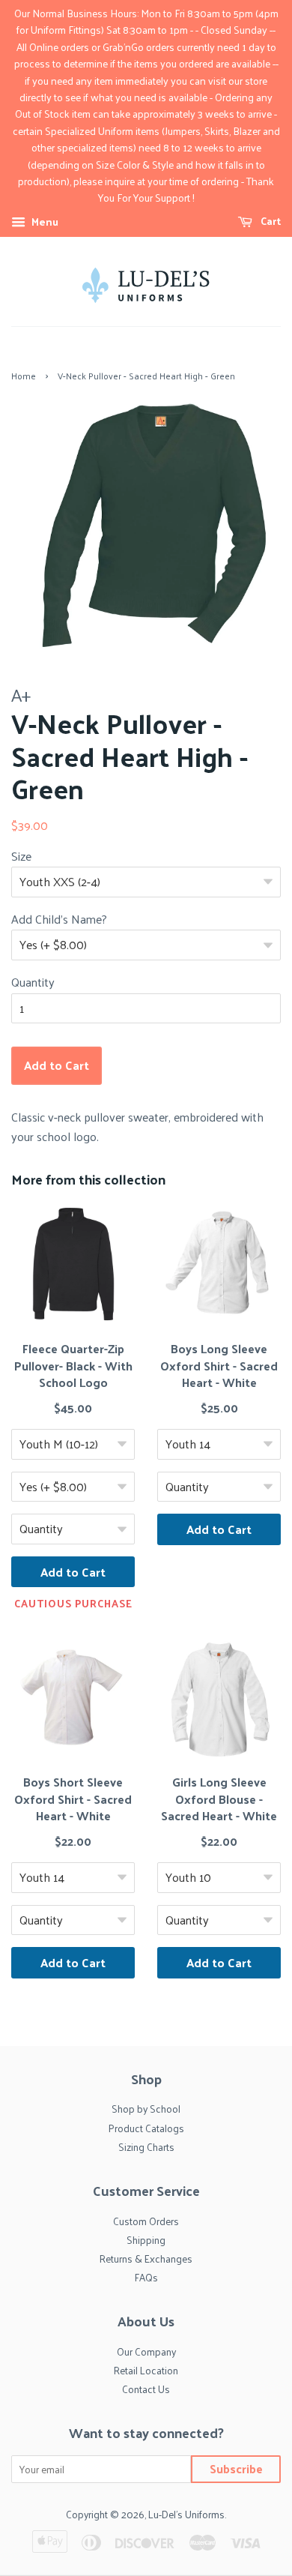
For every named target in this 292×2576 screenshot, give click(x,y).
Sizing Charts (146, 2147)
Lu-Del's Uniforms (186, 2514)
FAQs (146, 2277)
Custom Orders (146, 2221)
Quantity (33, 982)
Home (24, 376)
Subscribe (236, 2468)
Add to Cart (73, 1572)
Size (21, 856)
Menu (44, 222)
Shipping (146, 2240)
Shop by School (146, 2109)
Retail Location (146, 2370)
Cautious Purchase (73, 1604)
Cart (270, 221)
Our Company (146, 2351)
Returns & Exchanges (146, 2258)
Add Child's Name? (59, 919)
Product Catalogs (146, 2128)
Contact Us (146, 2389)
